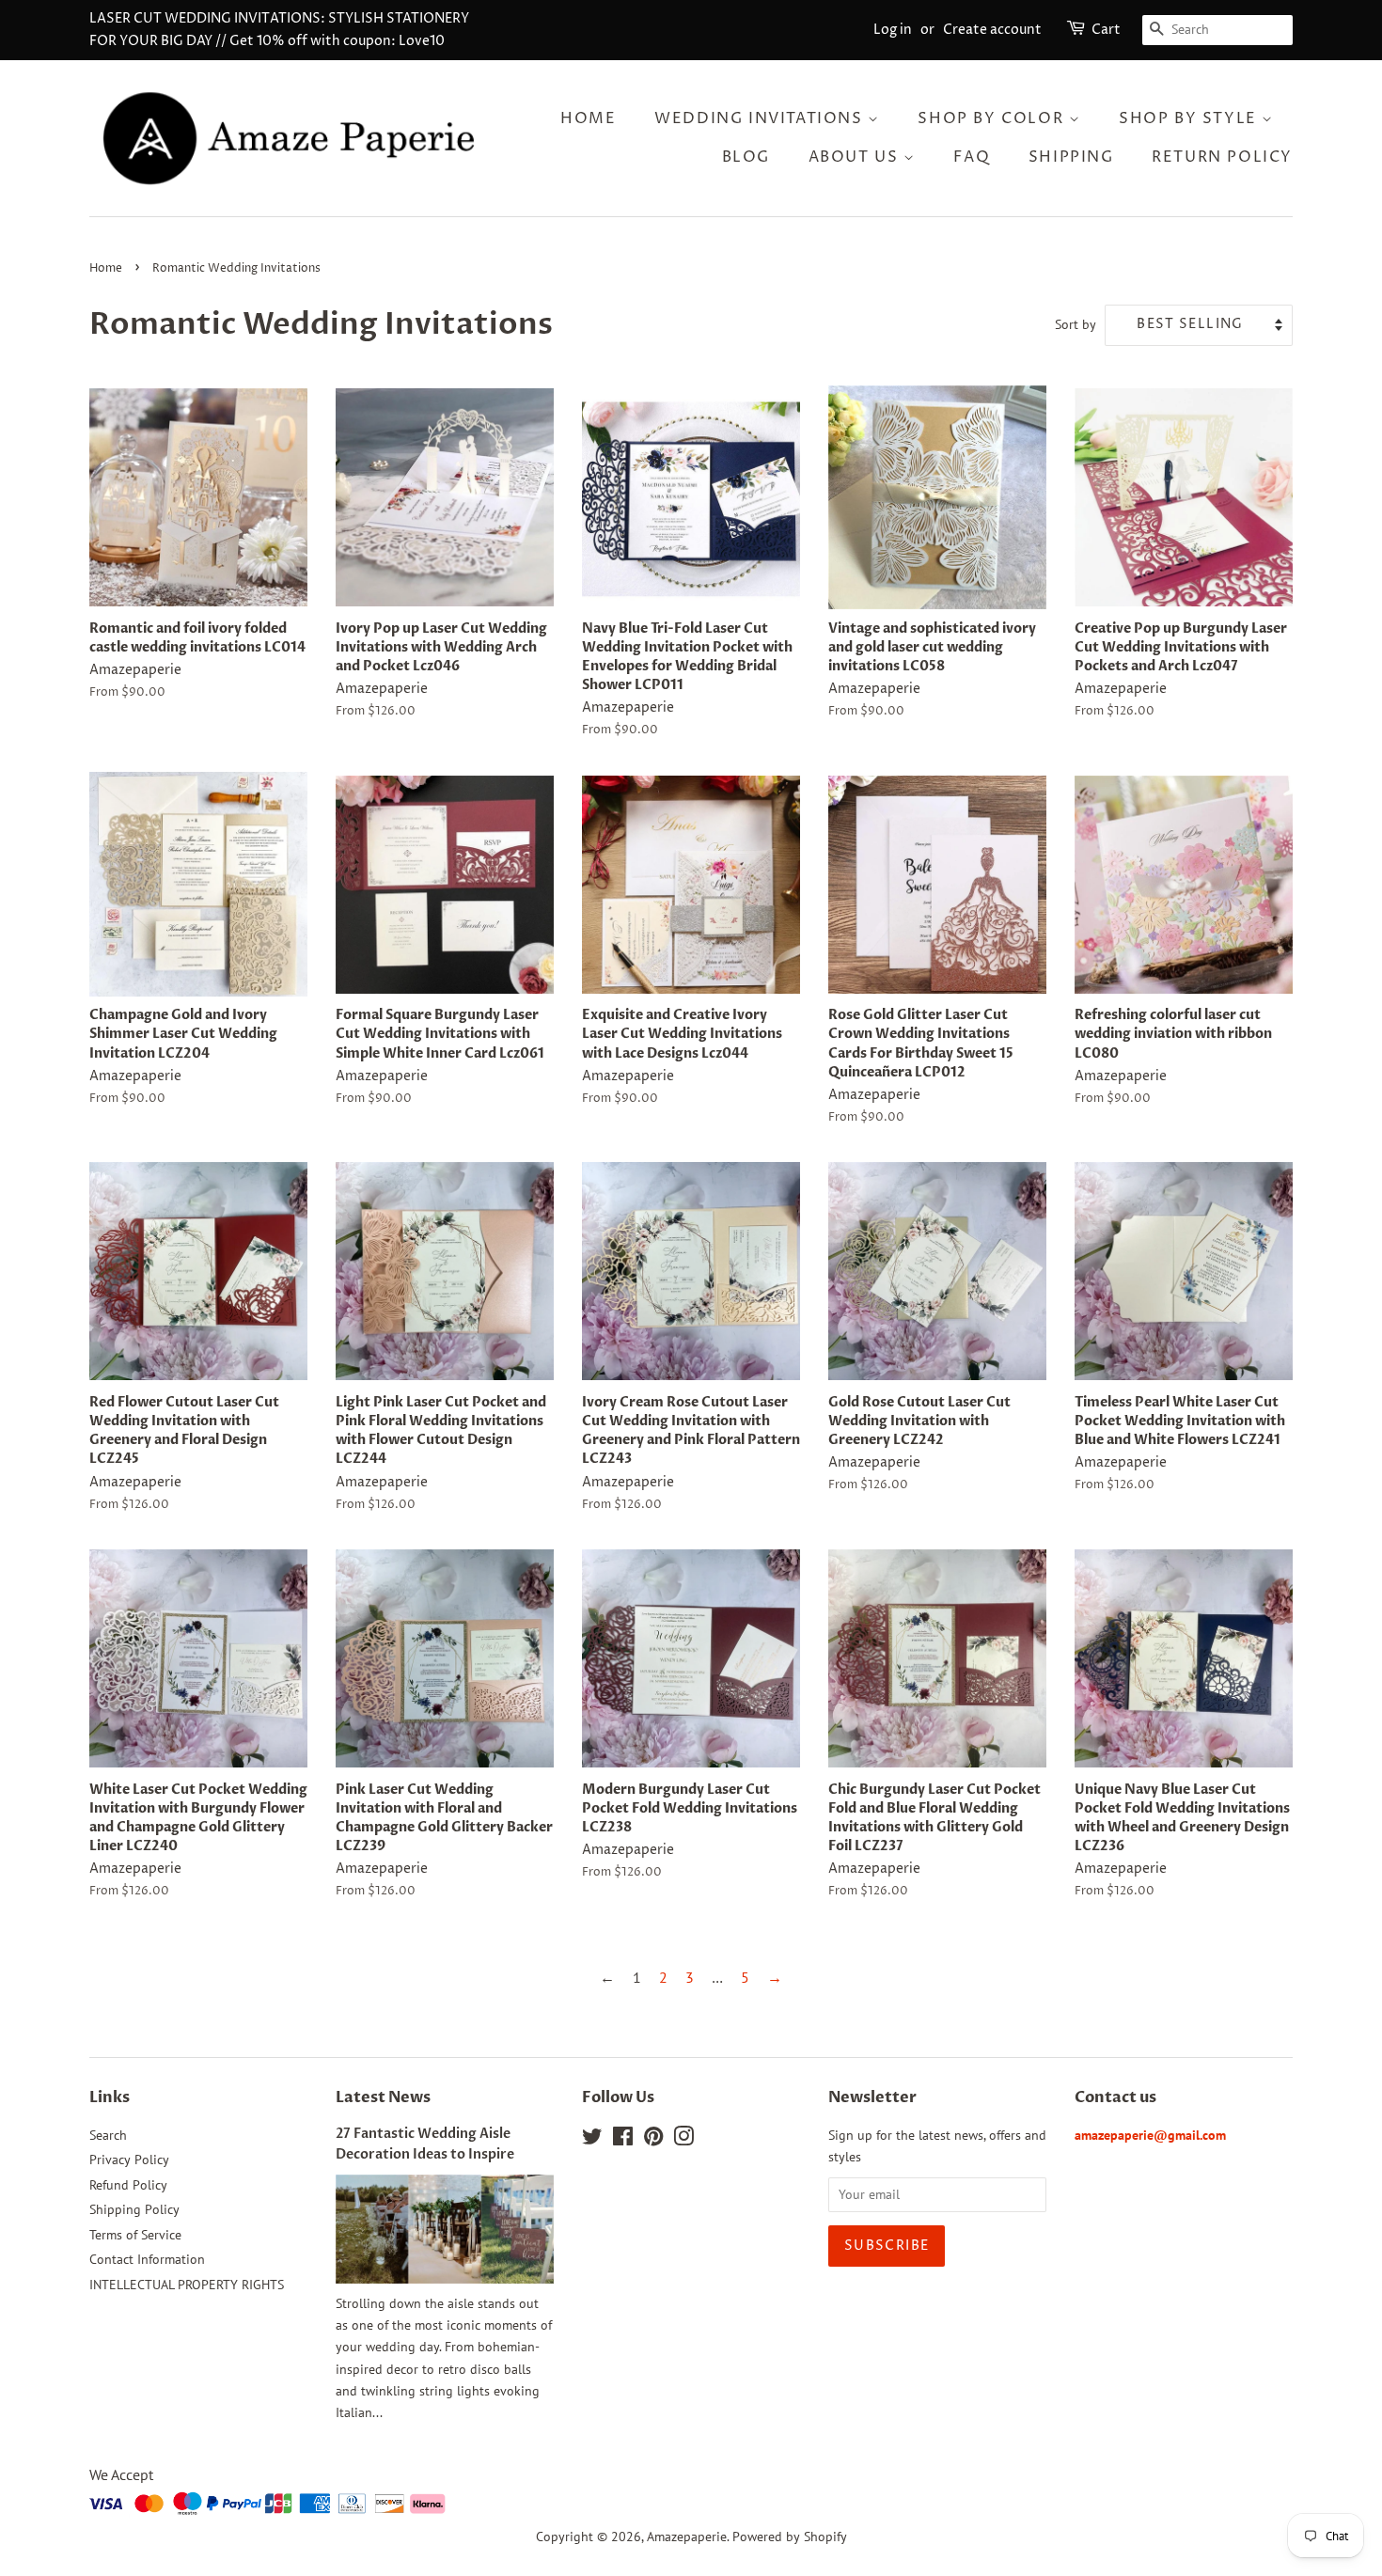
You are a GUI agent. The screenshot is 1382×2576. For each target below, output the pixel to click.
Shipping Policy (134, 2209)
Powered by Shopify (790, 2537)
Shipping (1071, 157)
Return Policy (1222, 157)
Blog (746, 157)
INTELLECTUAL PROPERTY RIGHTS (187, 2285)
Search (108, 2135)
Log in (893, 30)
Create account (992, 30)
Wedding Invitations (761, 118)
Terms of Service (135, 2235)
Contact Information (147, 2259)
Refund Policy (128, 2185)
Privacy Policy (129, 2160)
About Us (856, 157)
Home (588, 118)
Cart (1106, 30)
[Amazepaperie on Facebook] (623, 2140)
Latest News (383, 2097)
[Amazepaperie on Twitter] (592, 2140)
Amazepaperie (687, 2537)
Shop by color (993, 118)
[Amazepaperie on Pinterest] (653, 2140)
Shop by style (1190, 118)
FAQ (972, 157)
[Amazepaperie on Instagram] (683, 2140)
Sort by (1076, 324)
